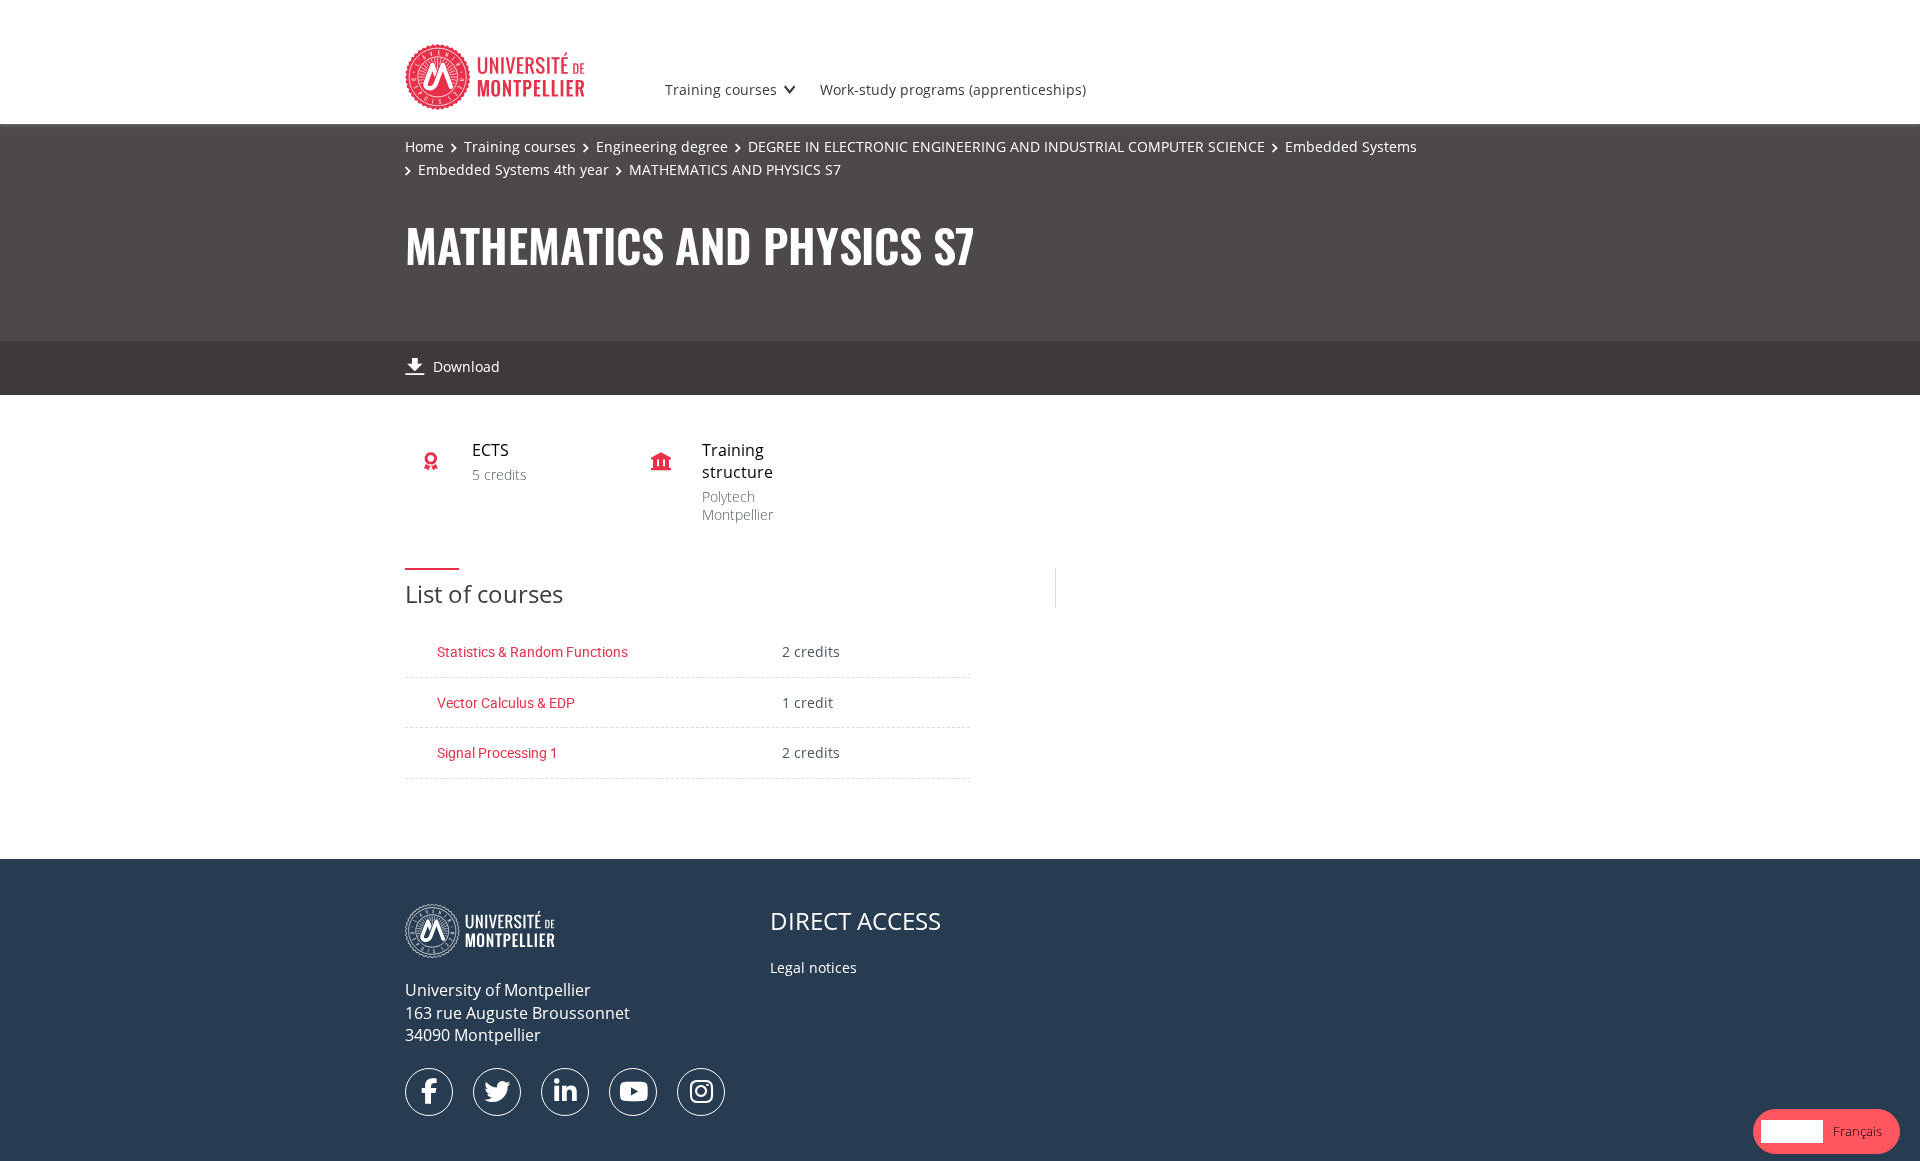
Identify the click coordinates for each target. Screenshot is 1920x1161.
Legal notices (813, 967)
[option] (1857, 1131)
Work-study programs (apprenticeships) (953, 89)
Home (424, 146)
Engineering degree (662, 146)
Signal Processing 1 (497, 752)
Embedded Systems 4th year (513, 169)
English (1792, 1131)
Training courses (721, 89)
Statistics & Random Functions (532, 651)
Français (1857, 1131)
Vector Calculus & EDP (506, 702)
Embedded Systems (1351, 146)
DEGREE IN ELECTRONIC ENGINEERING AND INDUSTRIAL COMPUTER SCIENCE (1006, 146)
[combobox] (1792, 1131)
